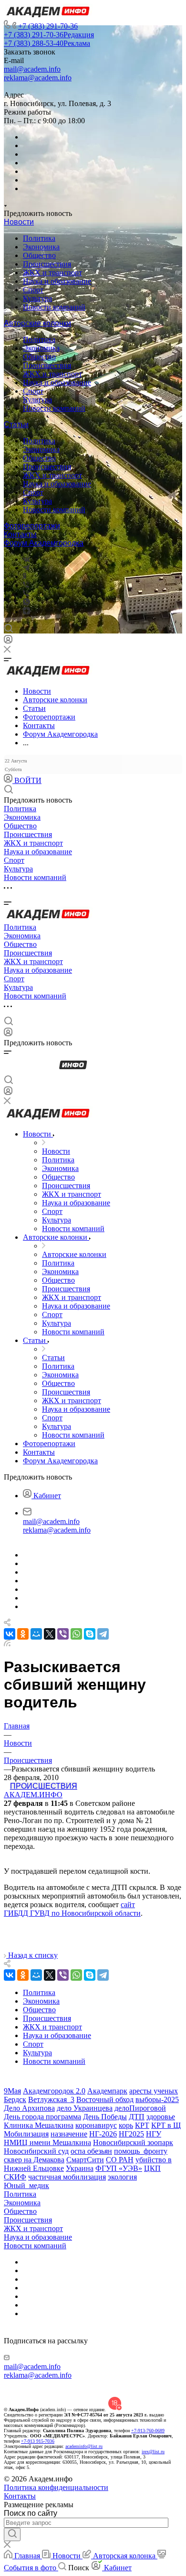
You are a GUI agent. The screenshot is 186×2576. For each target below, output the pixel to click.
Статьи (16, 424)
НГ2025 (131, 2134)
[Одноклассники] (25, 576)
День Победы (105, 2117)
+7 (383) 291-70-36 (48, 26)
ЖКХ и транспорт (52, 273)
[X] (50, 1634)
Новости (19, 222)
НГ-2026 (103, 2134)
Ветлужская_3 (51, 2099)
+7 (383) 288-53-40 (47, 43)
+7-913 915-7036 (38, 2441)
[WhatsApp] (76, 1634)
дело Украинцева (85, 2108)
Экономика (41, 247)
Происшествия (47, 264)
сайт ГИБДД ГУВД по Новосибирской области (72, 1909)
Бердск (15, 2099)
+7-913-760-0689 (148, 2431)
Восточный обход (105, 2099)
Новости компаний (54, 307)
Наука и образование (57, 281)
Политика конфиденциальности (56, 2487)
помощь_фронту (141, 2151)
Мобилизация (26, 2134)
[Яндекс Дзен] (26, 612)
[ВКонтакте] (26, 559)
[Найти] (12, 2534)
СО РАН (120, 2160)
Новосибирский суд (36, 2151)
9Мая (12, 2091)
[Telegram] (26, 568)
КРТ (142, 2125)
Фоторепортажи (32, 526)
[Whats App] (26, 603)
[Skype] (90, 1634)
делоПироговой (140, 2108)
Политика (39, 238)
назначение (69, 2134)
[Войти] (8, 641)
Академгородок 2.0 (54, 2091)
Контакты (20, 534)
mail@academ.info (32, 69)
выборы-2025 (157, 2099)
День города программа (42, 2117)
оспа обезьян (91, 2151)
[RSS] (7, 1644)
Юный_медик (26, 2185)
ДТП (137, 2117)
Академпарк (107, 2091)
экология (122, 2177)
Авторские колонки (37, 323)
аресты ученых (154, 2091)
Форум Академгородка (44, 543)
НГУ (154, 2134)
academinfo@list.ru (84, 2446)
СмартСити (85, 2160)
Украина (80, 2168)
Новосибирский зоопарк (133, 2142)
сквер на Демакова (34, 2160)
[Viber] (26, 585)
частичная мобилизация (67, 2177)
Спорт (33, 290)
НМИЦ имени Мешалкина (47, 2142)
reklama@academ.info (38, 78)
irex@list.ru (153, 2452)
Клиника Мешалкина (39, 2125)
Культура (37, 298)
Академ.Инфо (33, 1795)
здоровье (161, 2117)
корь (126, 2125)
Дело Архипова (29, 2108)
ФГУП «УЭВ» (119, 2168)
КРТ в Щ (166, 2125)
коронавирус (96, 2125)
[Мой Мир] (36, 1634)
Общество (39, 255)
